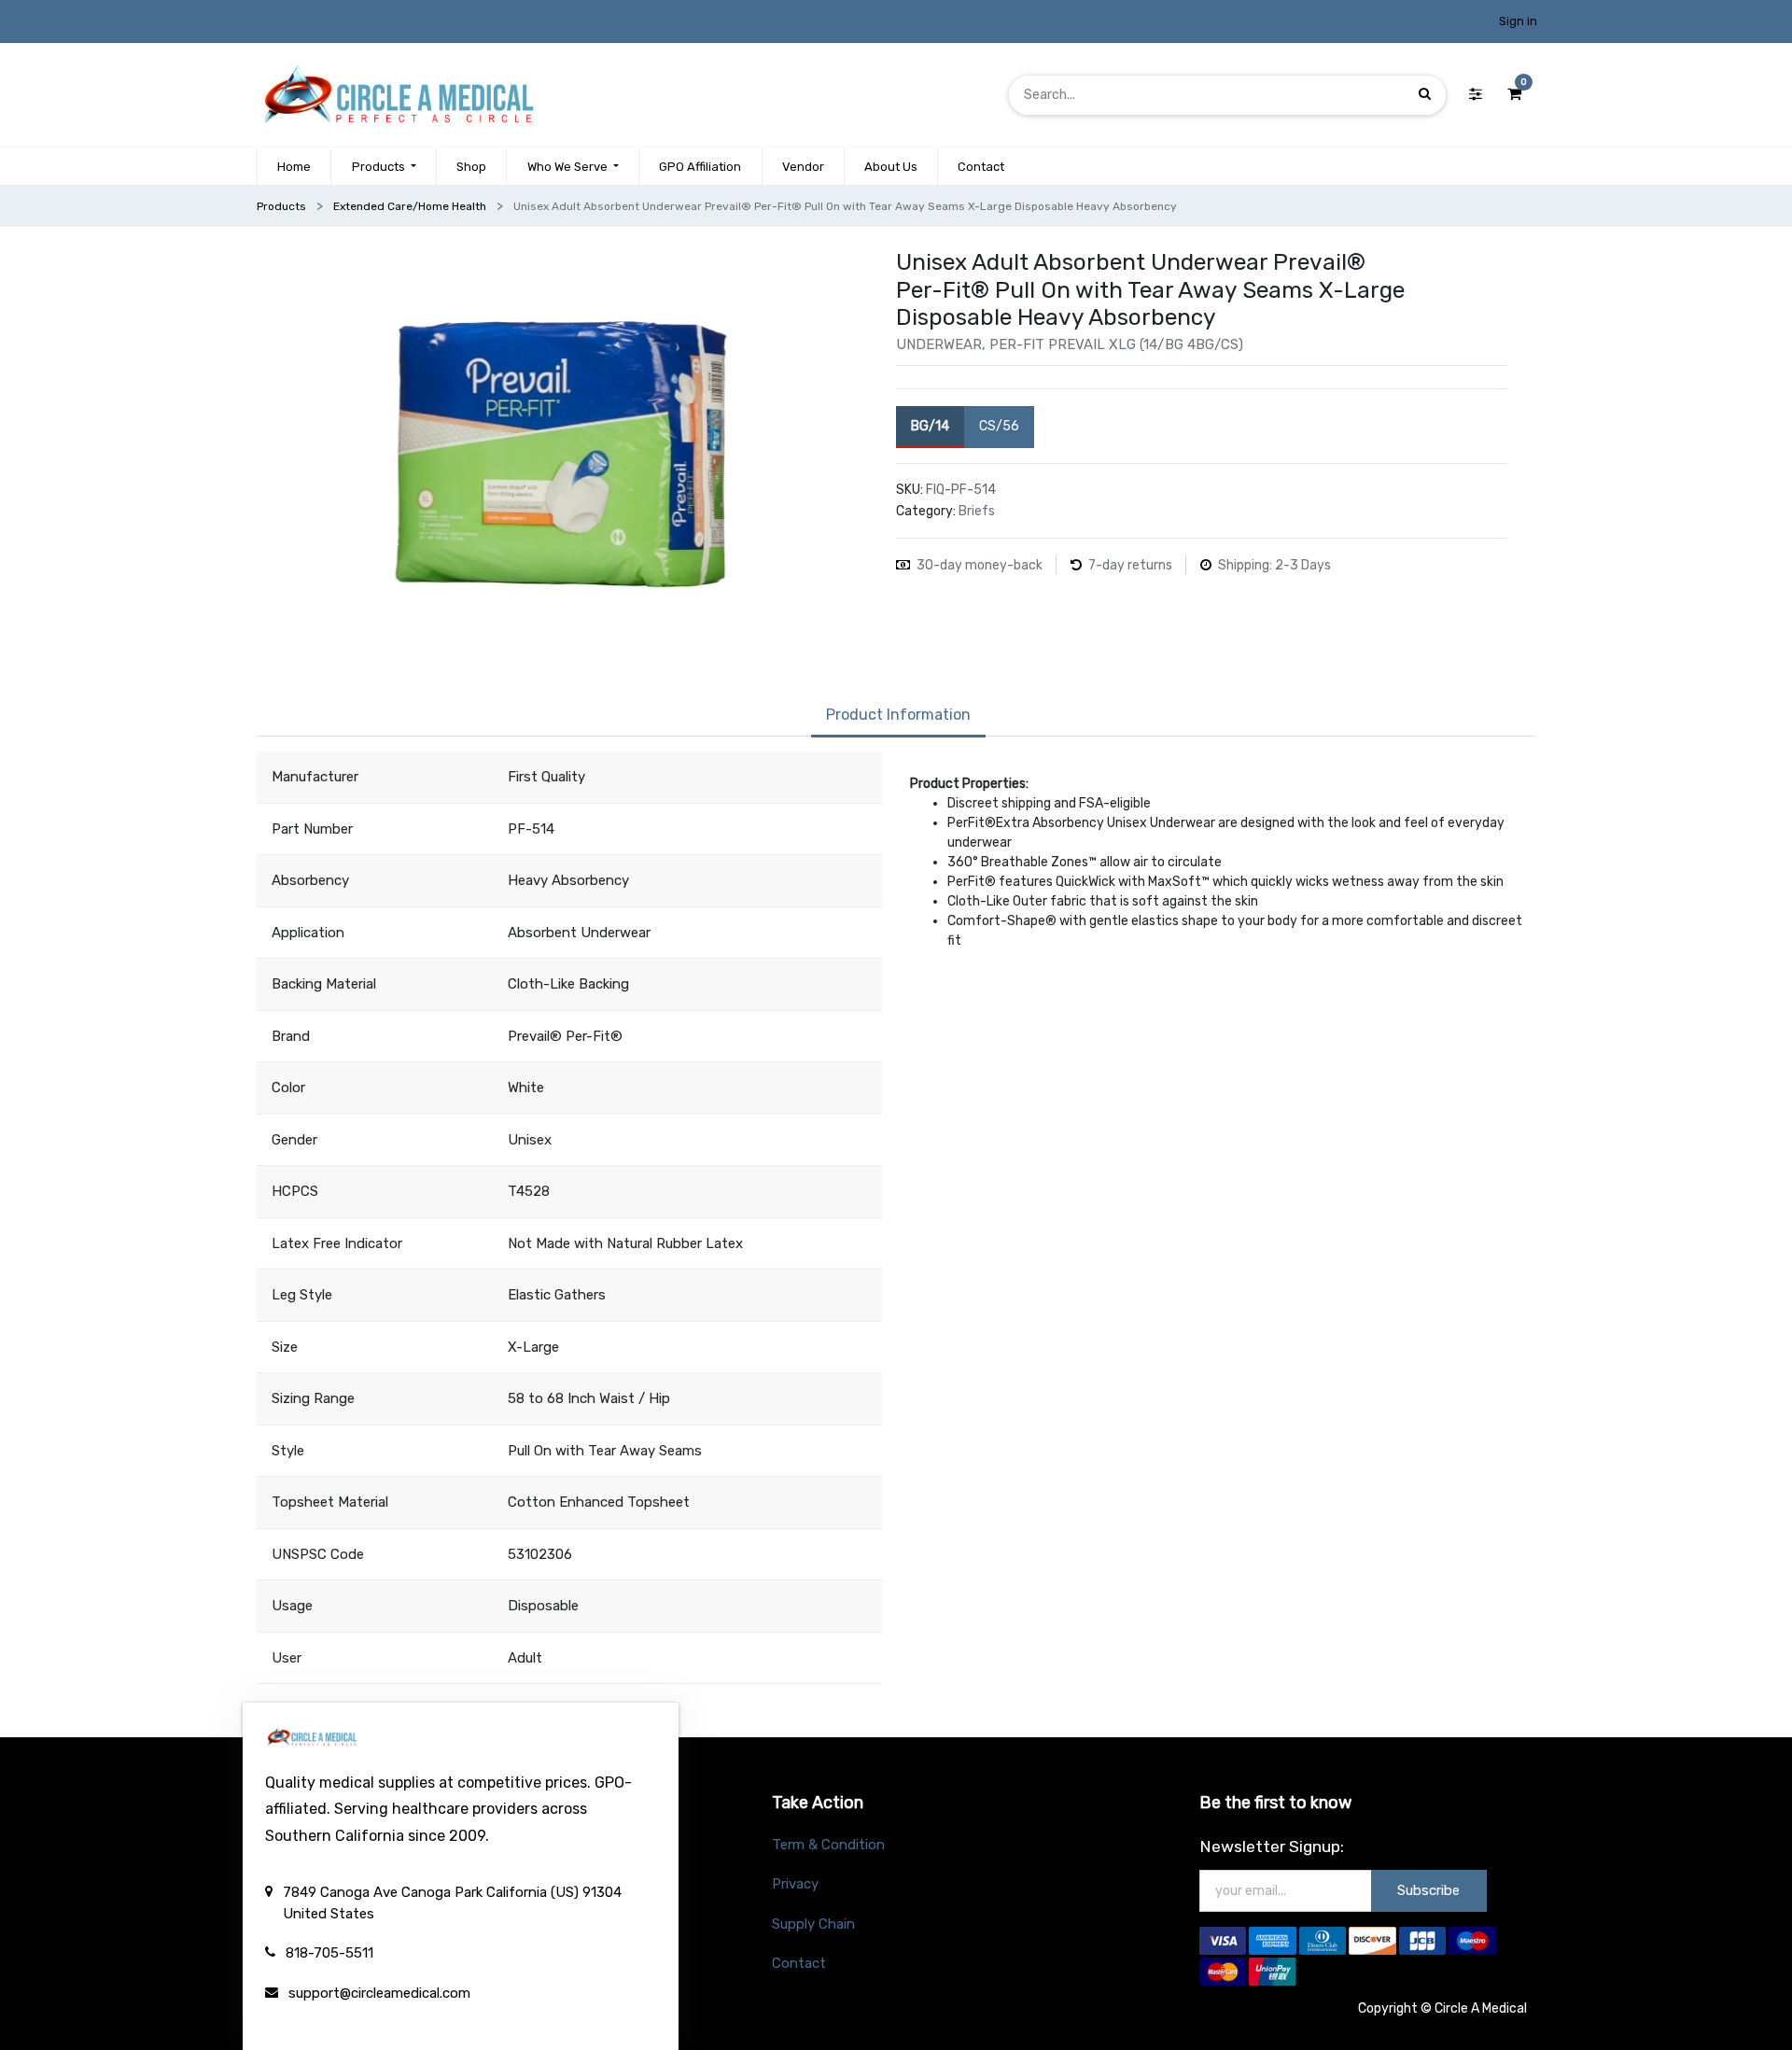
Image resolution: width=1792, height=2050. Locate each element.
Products (281, 206)
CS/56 (999, 426)
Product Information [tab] (898, 715)
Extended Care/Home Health (410, 206)
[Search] (1425, 95)
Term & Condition (828, 1845)
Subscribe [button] (1428, 1890)
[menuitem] (294, 167)
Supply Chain (813, 1924)
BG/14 (930, 426)
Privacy (795, 1884)
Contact (799, 1963)
